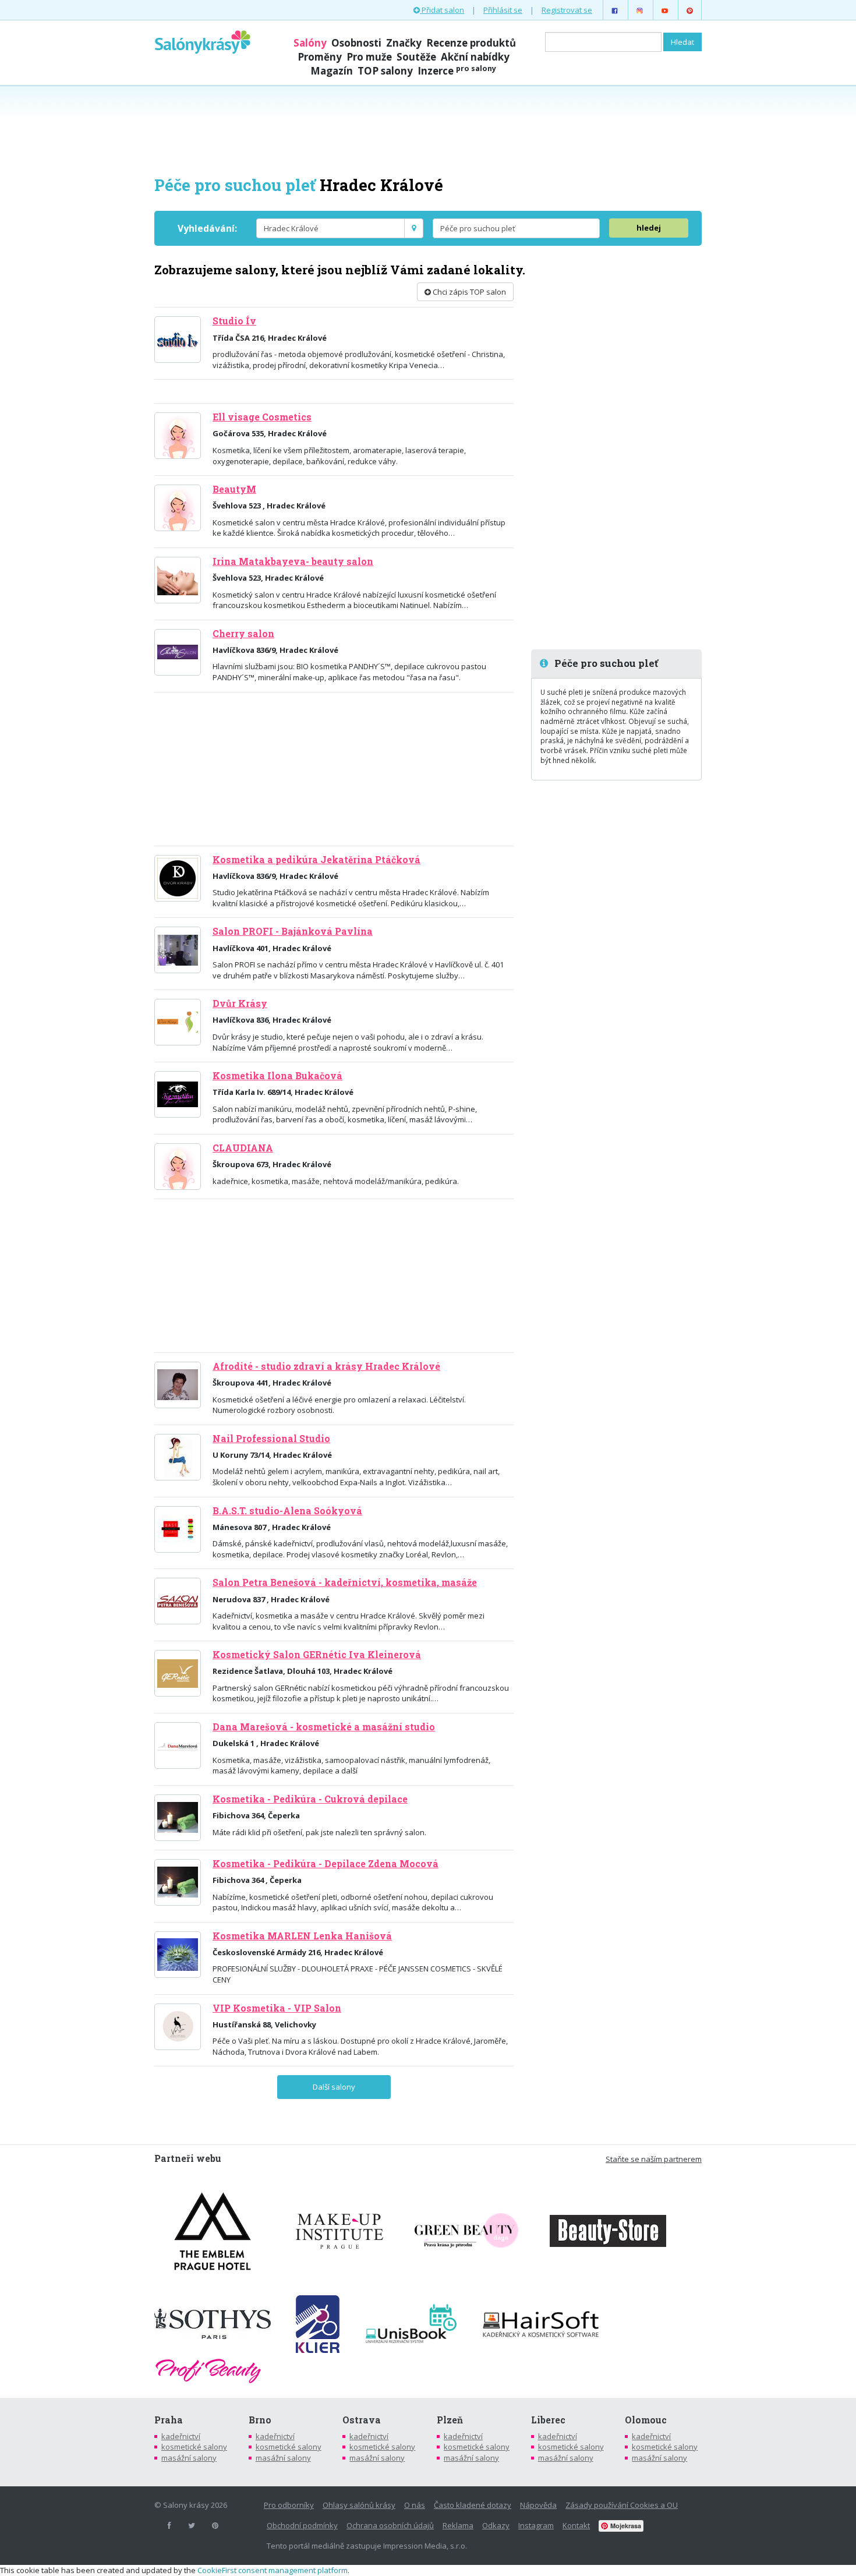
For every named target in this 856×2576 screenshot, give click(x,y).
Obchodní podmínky (302, 2525)
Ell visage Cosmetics (262, 417)
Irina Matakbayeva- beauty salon (293, 561)
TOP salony (385, 71)
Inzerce (457, 71)
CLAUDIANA (243, 1148)
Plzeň (450, 2420)
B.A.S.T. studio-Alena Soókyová (287, 1511)
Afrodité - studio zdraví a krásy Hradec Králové (326, 1366)
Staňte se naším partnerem (654, 2159)
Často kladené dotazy (473, 2505)
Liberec (548, 2420)
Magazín (332, 71)
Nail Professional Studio (271, 1439)
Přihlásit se (503, 10)
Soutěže (416, 57)
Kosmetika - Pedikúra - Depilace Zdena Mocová (326, 1864)
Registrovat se (567, 10)
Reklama (458, 2525)
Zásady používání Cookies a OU (622, 2505)
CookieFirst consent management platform (273, 2570)
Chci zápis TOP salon (468, 292)
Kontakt (576, 2525)
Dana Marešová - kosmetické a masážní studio (324, 1727)
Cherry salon (243, 634)
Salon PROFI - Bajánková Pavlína (293, 931)
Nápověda (538, 2505)
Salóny (310, 43)
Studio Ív (234, 321)
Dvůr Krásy (240, 1003)
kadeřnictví (181, 2436)
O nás (415, 2505)
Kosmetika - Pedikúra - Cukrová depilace (310, 1799)
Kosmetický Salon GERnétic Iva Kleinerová (317, 1655)
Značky (404, 43)
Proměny (320, 57)
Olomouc (646, 2420)
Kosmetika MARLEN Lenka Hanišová (302, 1936)
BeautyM (234, 489)
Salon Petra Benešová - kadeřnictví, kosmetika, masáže (345, 1582)
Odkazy (496, 2525)
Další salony (334, 2087)
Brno (260, 2420)
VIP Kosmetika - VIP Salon (277, 2008)
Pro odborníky (289, 2505)
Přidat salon (442, 10)
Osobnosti (356, 43)
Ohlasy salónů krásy (359, 2505)
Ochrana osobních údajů (390, 2525)
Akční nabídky (475, 57)
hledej (649, 228)
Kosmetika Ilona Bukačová (277, 1076)
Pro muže (369, 57)
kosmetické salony (194, 2447)
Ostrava (362, 2420)
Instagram (536, 2525)
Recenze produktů (471, 43)
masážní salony (189, 2458)
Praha (169, 2420)
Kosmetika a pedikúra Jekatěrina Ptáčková (316, 860)
